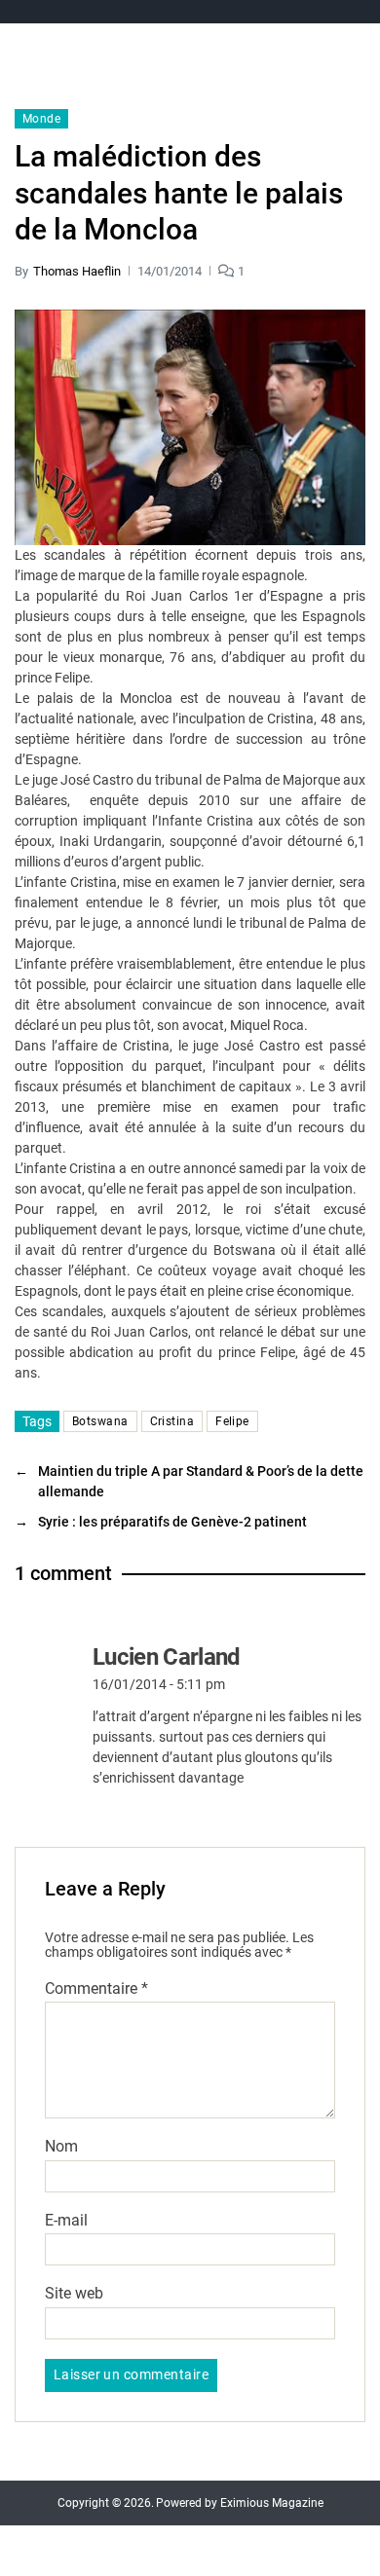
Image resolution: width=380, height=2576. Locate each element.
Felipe (232, 1421)
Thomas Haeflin (77, 271)
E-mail (66, 2221)
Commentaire (96, 1989)
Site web (74, 2294)
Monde (41, 119)
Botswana (100, 1421)
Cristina (172, 1421)
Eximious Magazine (272, 2503)
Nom (61, 2147)
